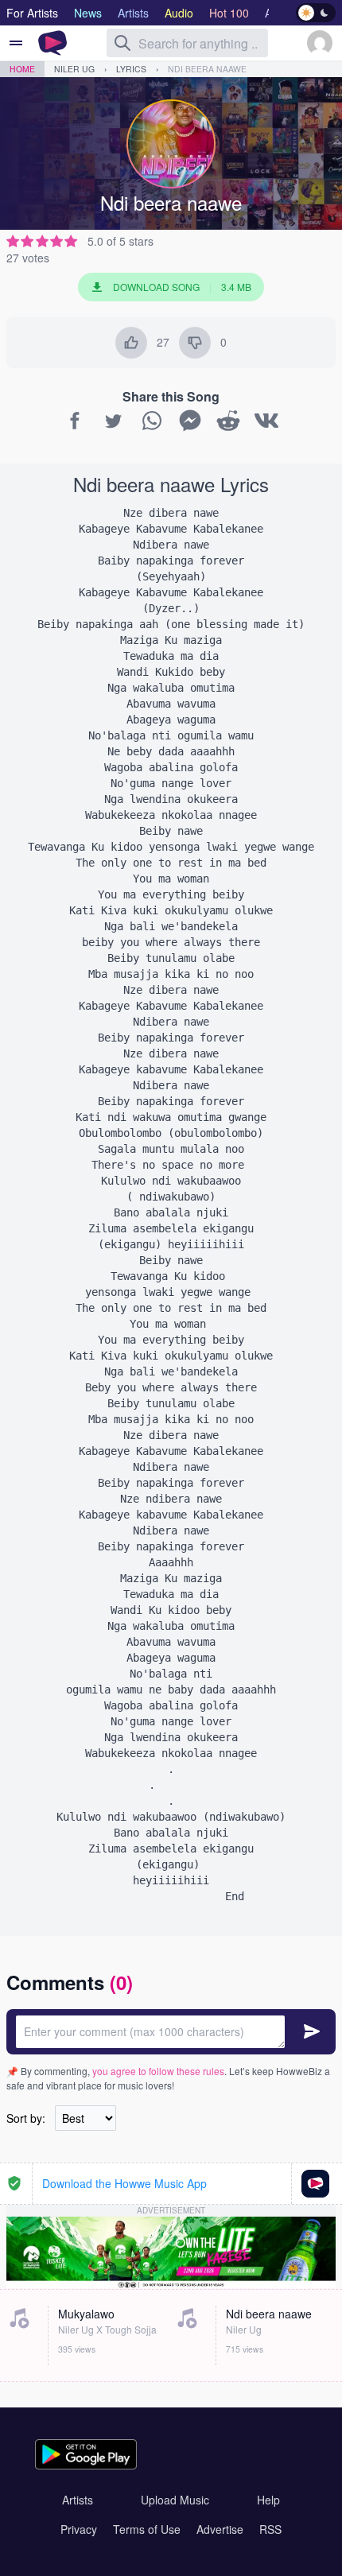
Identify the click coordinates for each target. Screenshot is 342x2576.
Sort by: (26, 2118)
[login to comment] (171, 2032)
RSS (270, 2529)
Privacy (79, 2529)
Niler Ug (74, 69)
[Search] (122, 43)
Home (22, 69)
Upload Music (175, 2500)
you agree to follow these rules (158, 2071)
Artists (78, 2500)
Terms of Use (147, 2529)
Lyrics (131, 69)
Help (268, 2500)
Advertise (220, 2529)
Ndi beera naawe (207, 69)
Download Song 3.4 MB (182, 287)
